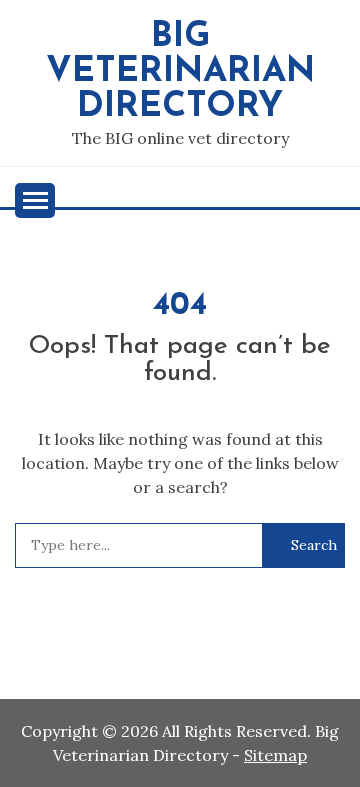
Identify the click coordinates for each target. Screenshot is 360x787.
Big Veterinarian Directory (180, 72)
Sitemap (275, 755)
